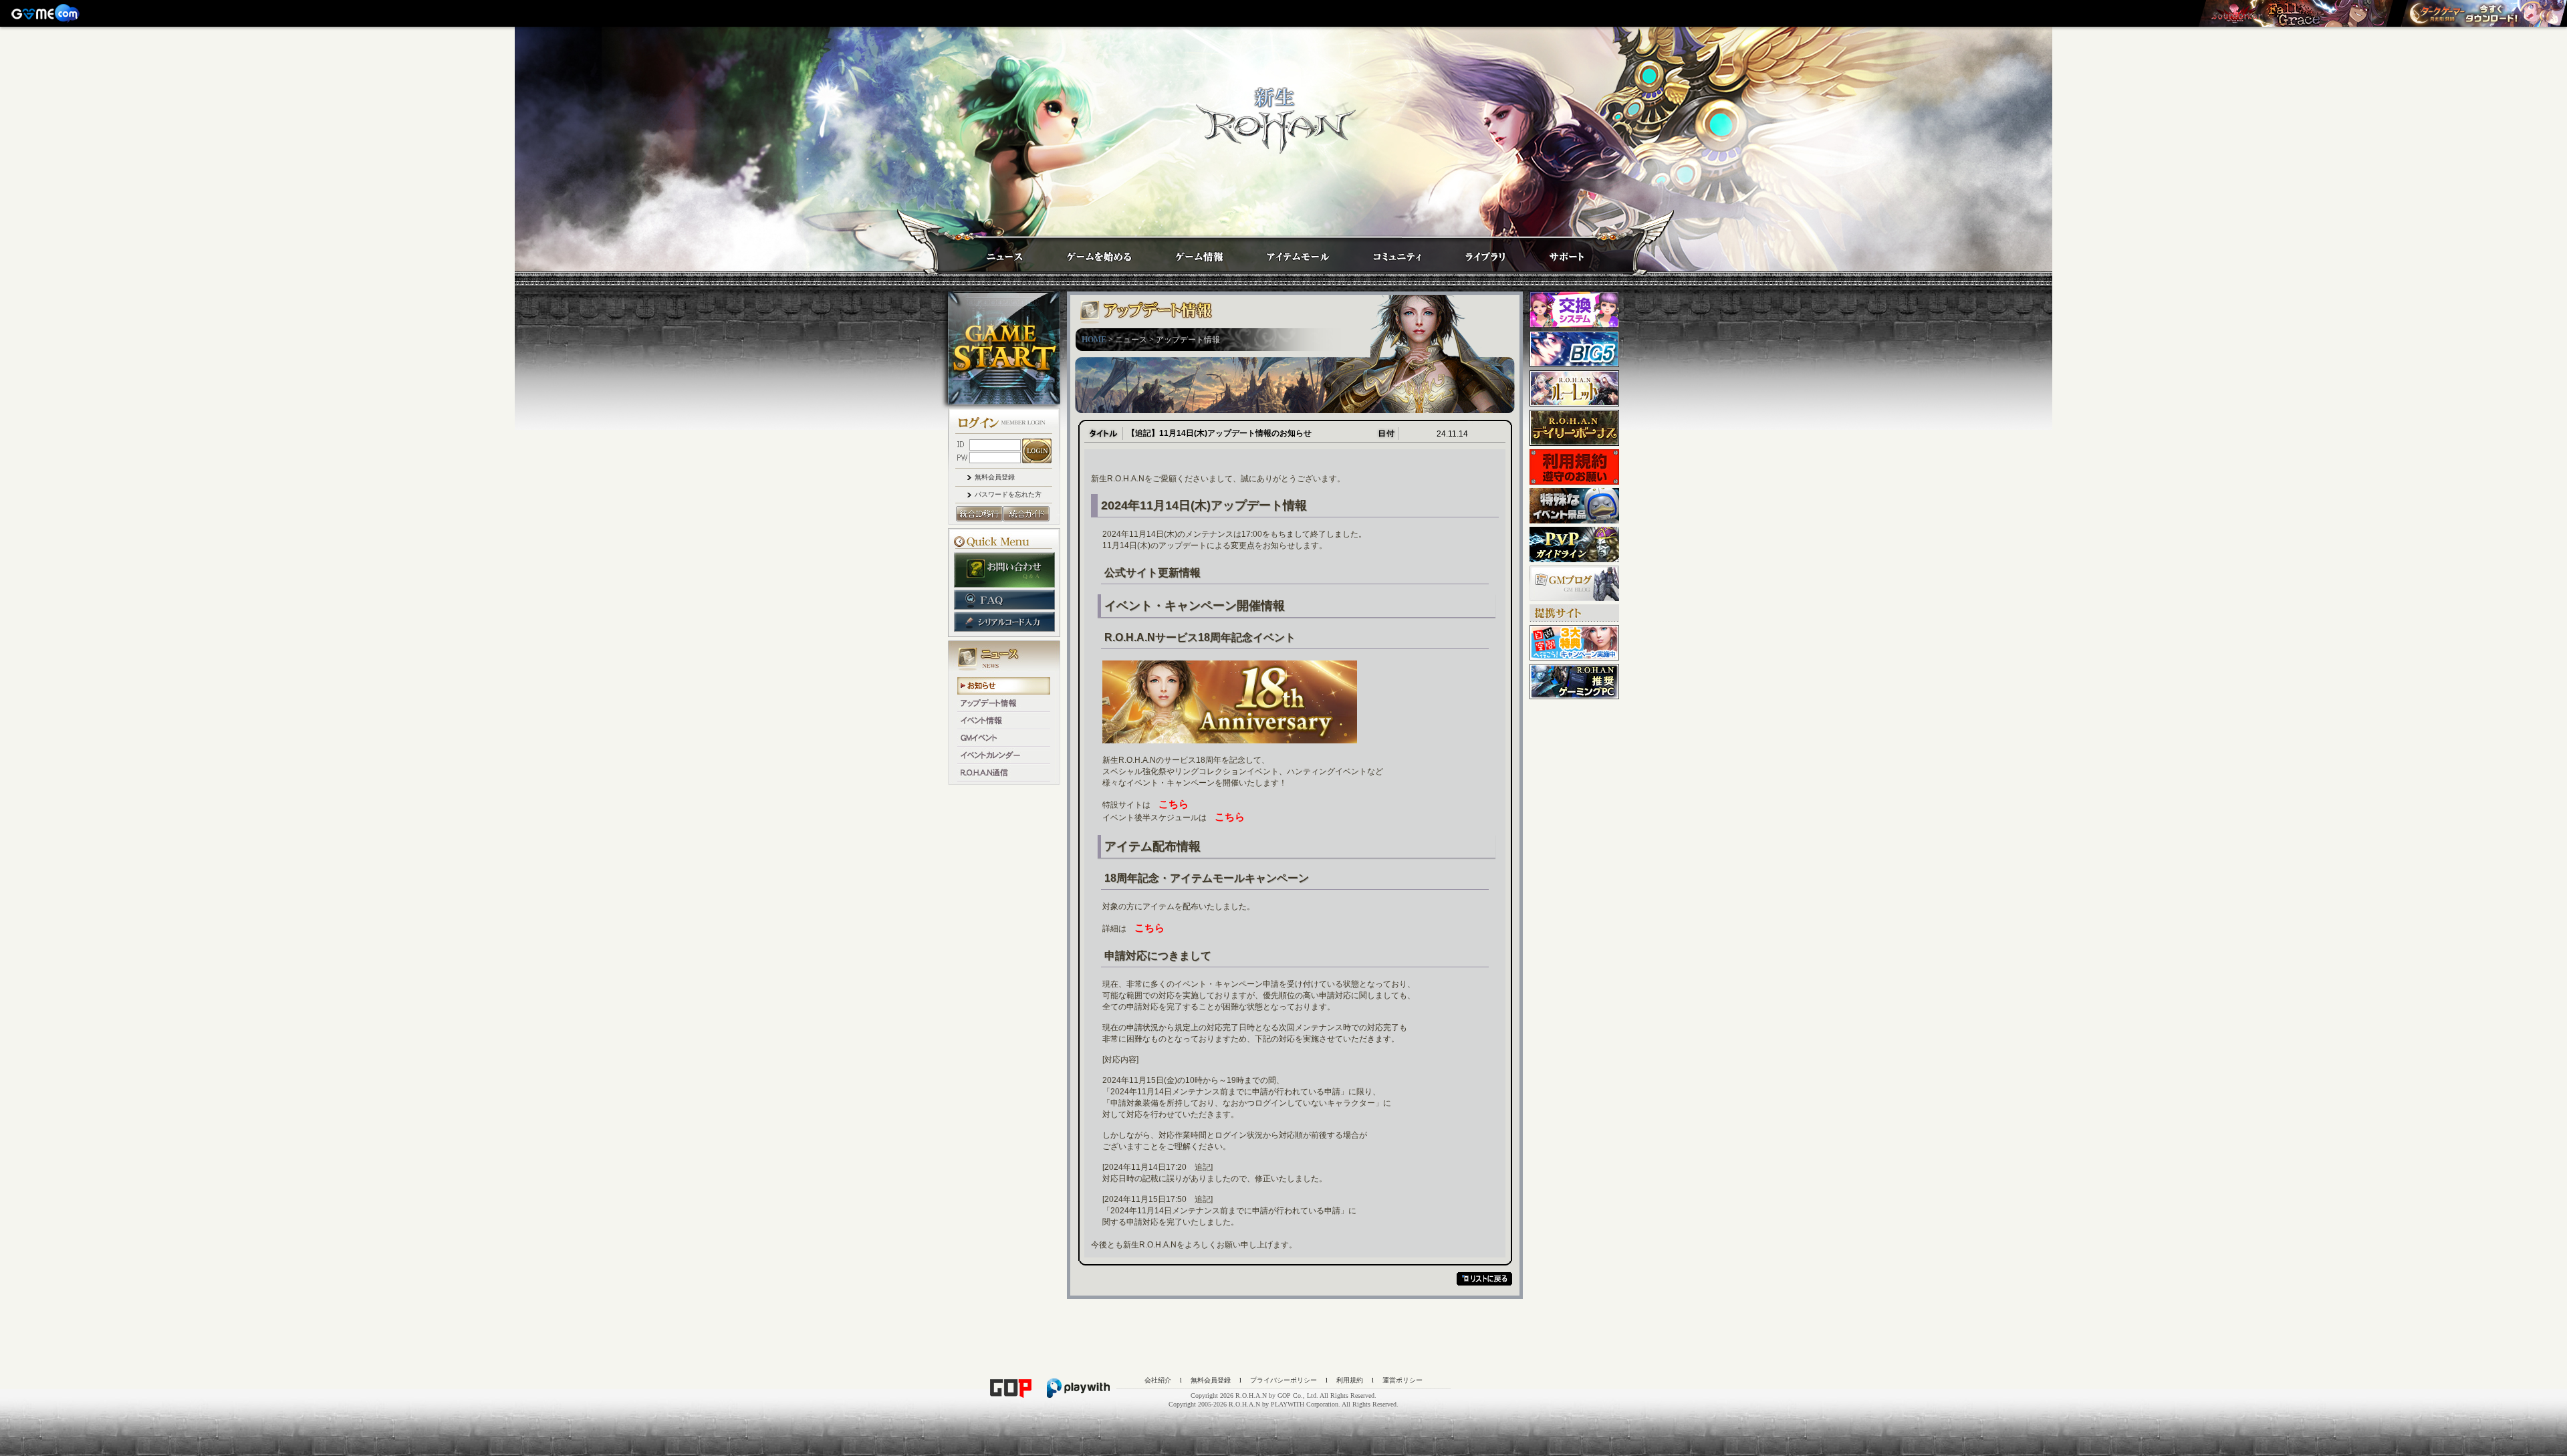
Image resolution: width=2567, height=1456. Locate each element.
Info (1186, 252)
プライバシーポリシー (1283, 1380)
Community (1385, 252)
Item (1286, 252)
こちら (1174, 804)
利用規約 (1350, 1380)
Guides (1087, 252)
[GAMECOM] (47, 13)
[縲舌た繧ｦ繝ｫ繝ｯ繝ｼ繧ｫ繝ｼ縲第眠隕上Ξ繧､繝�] (2296, 13)
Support (1553, 252)
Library (1473, 252)
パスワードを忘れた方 (1008, 494)
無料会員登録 (995, 477)
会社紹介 (1158, 1380)
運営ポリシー (1402, 1380)
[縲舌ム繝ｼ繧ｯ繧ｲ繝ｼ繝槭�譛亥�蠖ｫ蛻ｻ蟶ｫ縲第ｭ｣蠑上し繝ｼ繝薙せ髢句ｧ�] (2483, 13)
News (991, 252)
